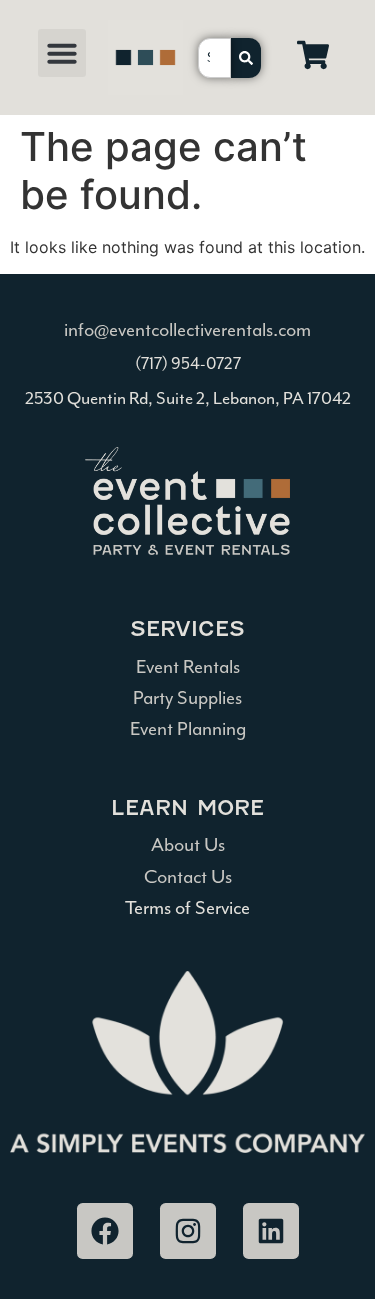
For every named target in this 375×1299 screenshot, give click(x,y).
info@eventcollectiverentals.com (187, 330)
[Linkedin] (271, 1231)
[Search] (246, 58)
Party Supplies (187, 698)
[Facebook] (105, 1231)
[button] (62, 53)
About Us (188, 845)
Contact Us (188, 877)
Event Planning (188, 729)
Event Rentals (188, 667)
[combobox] (215, 58)
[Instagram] (188, 1231)
